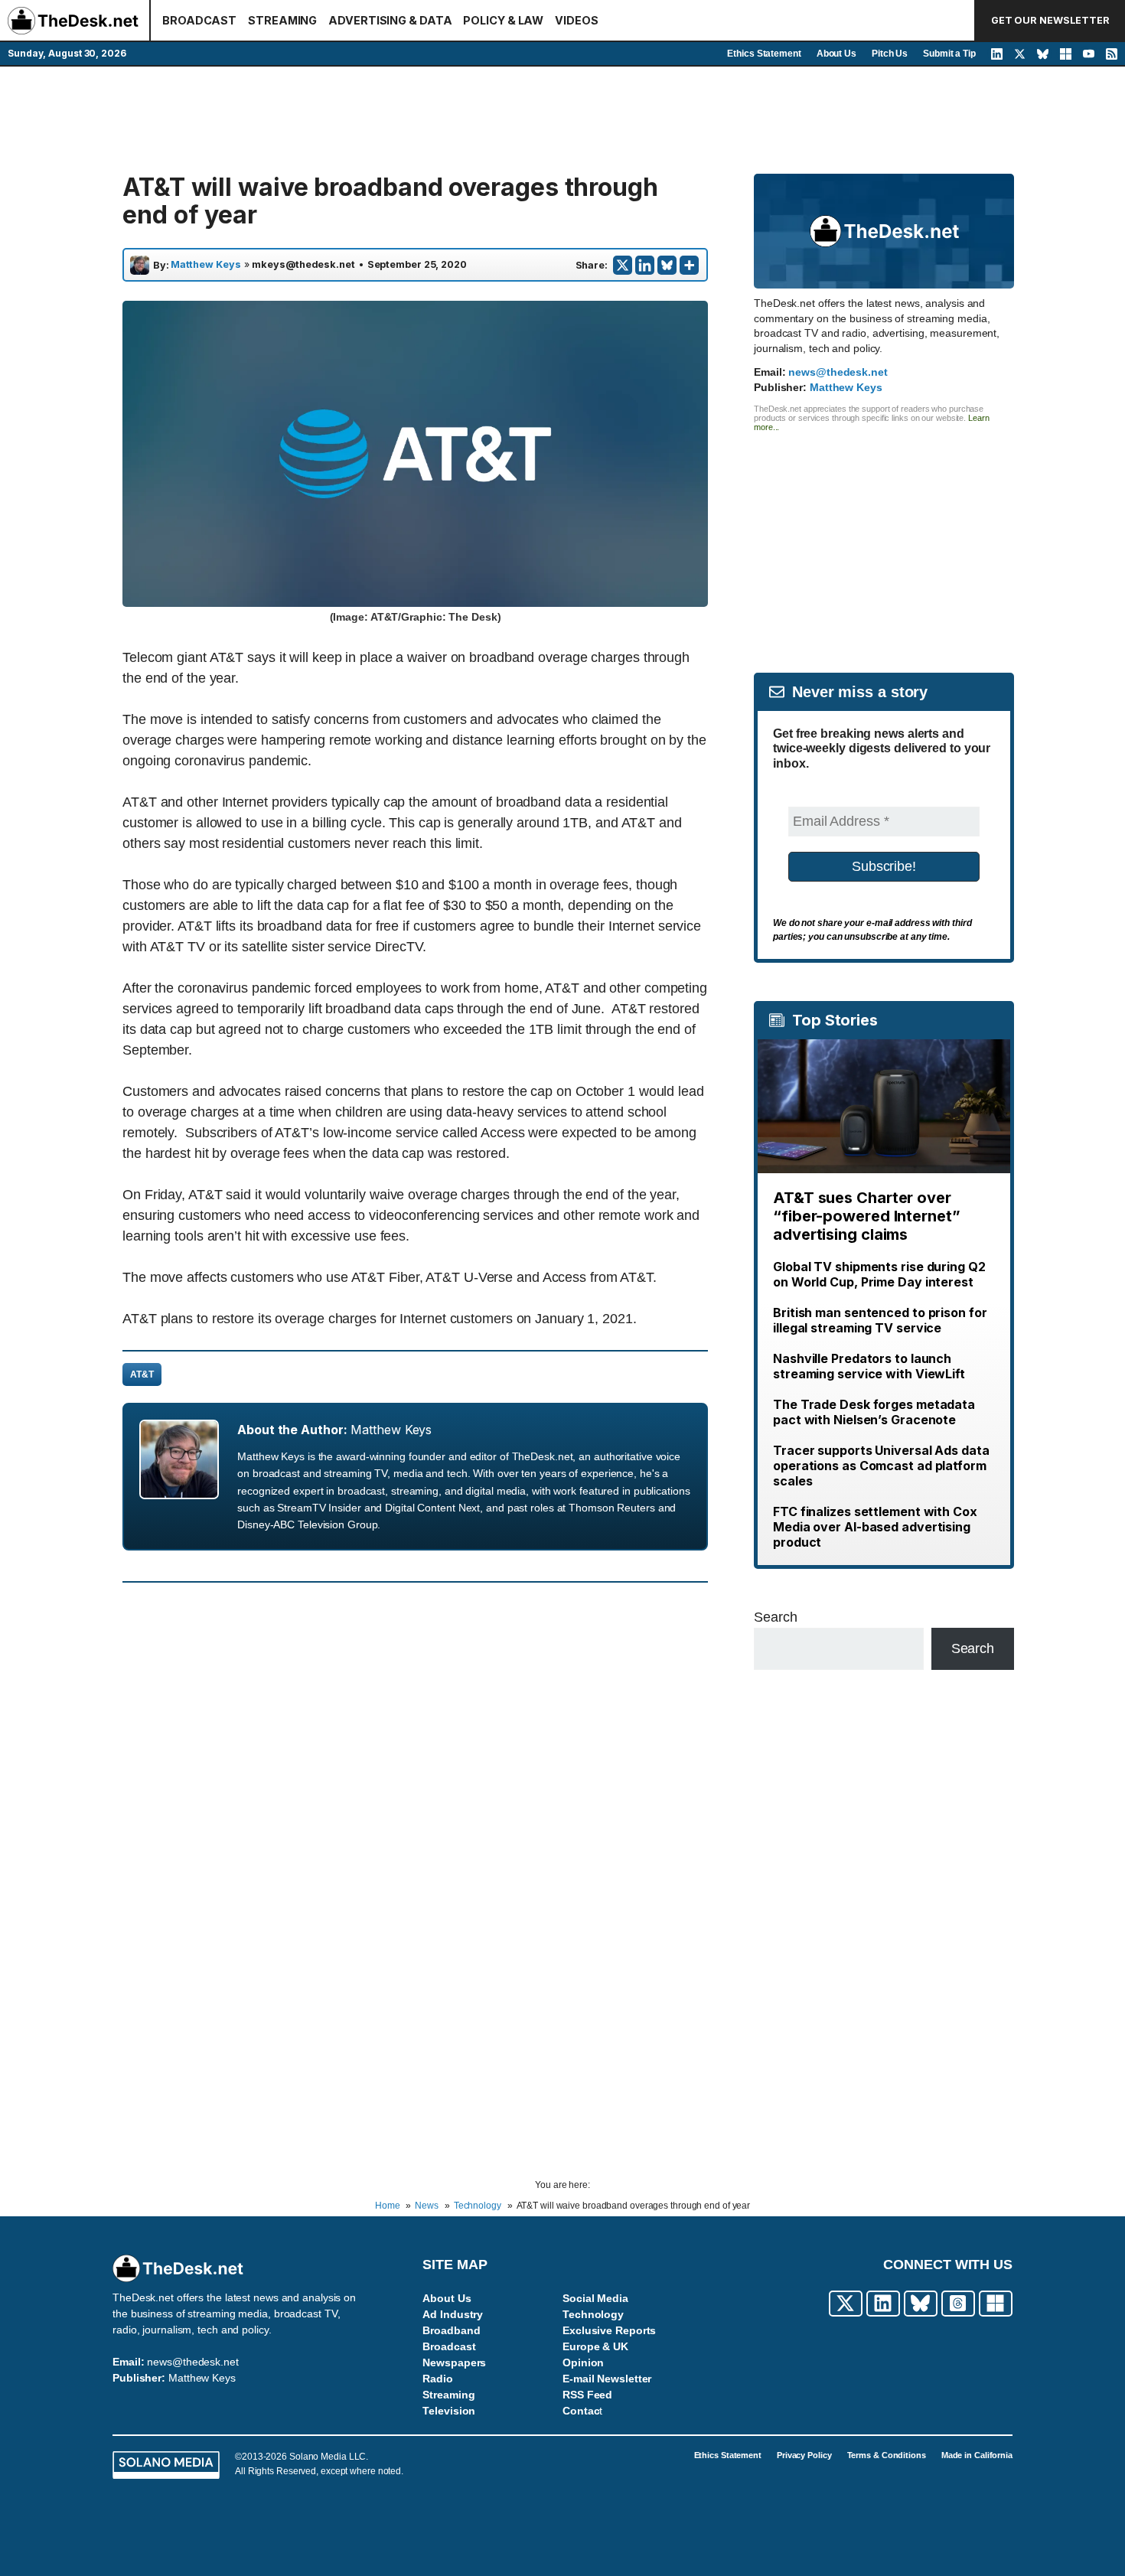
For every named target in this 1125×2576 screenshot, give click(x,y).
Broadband (451, 2330)
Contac (581, 2411)
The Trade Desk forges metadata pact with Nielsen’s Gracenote (874, 1412)
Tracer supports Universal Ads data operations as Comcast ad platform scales (881, 1466)
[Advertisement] (562, 120)
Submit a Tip (949, 54)
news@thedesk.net (838, 372)
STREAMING (282, 20)
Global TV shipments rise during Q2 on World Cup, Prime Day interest (879, 1274)
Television (449, 2411)
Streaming (448, 2395)
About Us (836, 54)
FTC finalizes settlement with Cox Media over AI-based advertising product (875, 1527)
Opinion (583, 2362)
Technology (593, 2314)
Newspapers (454, 2362)
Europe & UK (595, 2346)
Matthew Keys (206, 265)
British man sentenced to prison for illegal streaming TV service (880, 1320)
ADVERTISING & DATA (390, 20)
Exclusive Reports (609, 2330)
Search (775, 1617)
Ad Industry (453, 2314)
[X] (623, 265)
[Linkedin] (645, 265)
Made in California (977, 2455)
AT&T (142, 1374)
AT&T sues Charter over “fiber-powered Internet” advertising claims (867, 1216)
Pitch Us (890, 54)
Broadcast (449, 2346)
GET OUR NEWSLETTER (1050, 20)
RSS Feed (587, 2395)
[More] (689, 265)
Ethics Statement (764, 54)
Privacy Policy (804, 2455)
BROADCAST (199, 20)
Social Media (595, 2298)
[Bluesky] (667, 265)
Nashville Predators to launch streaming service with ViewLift (869, 1366)
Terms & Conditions (887, 2455)
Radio (438, 2379)
